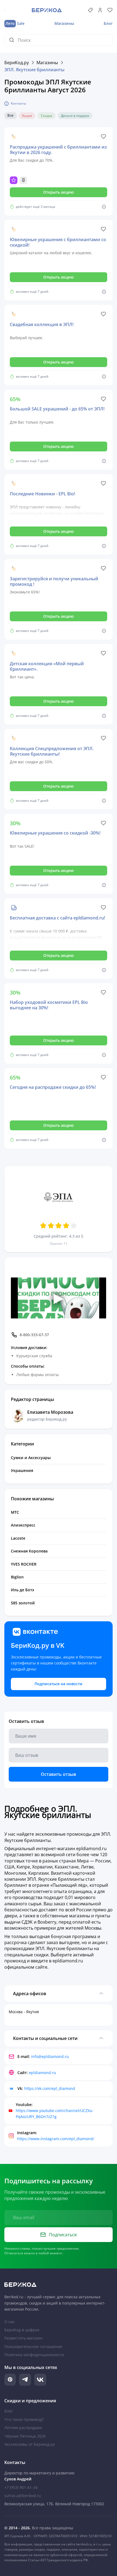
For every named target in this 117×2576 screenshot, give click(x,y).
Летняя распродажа (23, 2428)
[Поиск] (13, 40)
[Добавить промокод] (90, 10)
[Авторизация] (100, 10)
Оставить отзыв (59, 1774)
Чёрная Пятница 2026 (25, 2436)
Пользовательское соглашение (33, 2346)
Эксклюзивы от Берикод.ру (30, 2444)
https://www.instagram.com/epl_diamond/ (56, 2139)
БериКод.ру (17, 63)
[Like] (103, 137)
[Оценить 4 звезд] (66, 1226)
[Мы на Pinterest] (10, 2380)
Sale (15, 23)
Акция (27, 116)
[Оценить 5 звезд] (74, 1226)
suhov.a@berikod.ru (23, 2496)
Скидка (47, 116)
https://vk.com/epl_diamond (50, 2088)
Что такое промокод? (24, 2419)
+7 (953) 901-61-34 (21, 2487)
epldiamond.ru (42, 2073)
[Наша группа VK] (40, 2380)
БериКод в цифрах (22, 2330)
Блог (108, 23)
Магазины (64, 23)
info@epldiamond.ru (50, 2056)
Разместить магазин (23, 2338)
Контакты (19, 103)
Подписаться (63, 2235)
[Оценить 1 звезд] (43, 1226)
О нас (10, 2322)
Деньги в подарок (75, 116)
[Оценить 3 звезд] (59, 1226)
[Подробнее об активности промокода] (104, 207)
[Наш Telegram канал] (25, 2380)
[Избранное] (110, 10)
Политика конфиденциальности (34, 2355)
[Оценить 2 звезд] (51, 1226)
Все (10, 116)
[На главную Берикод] (59, 2285)
